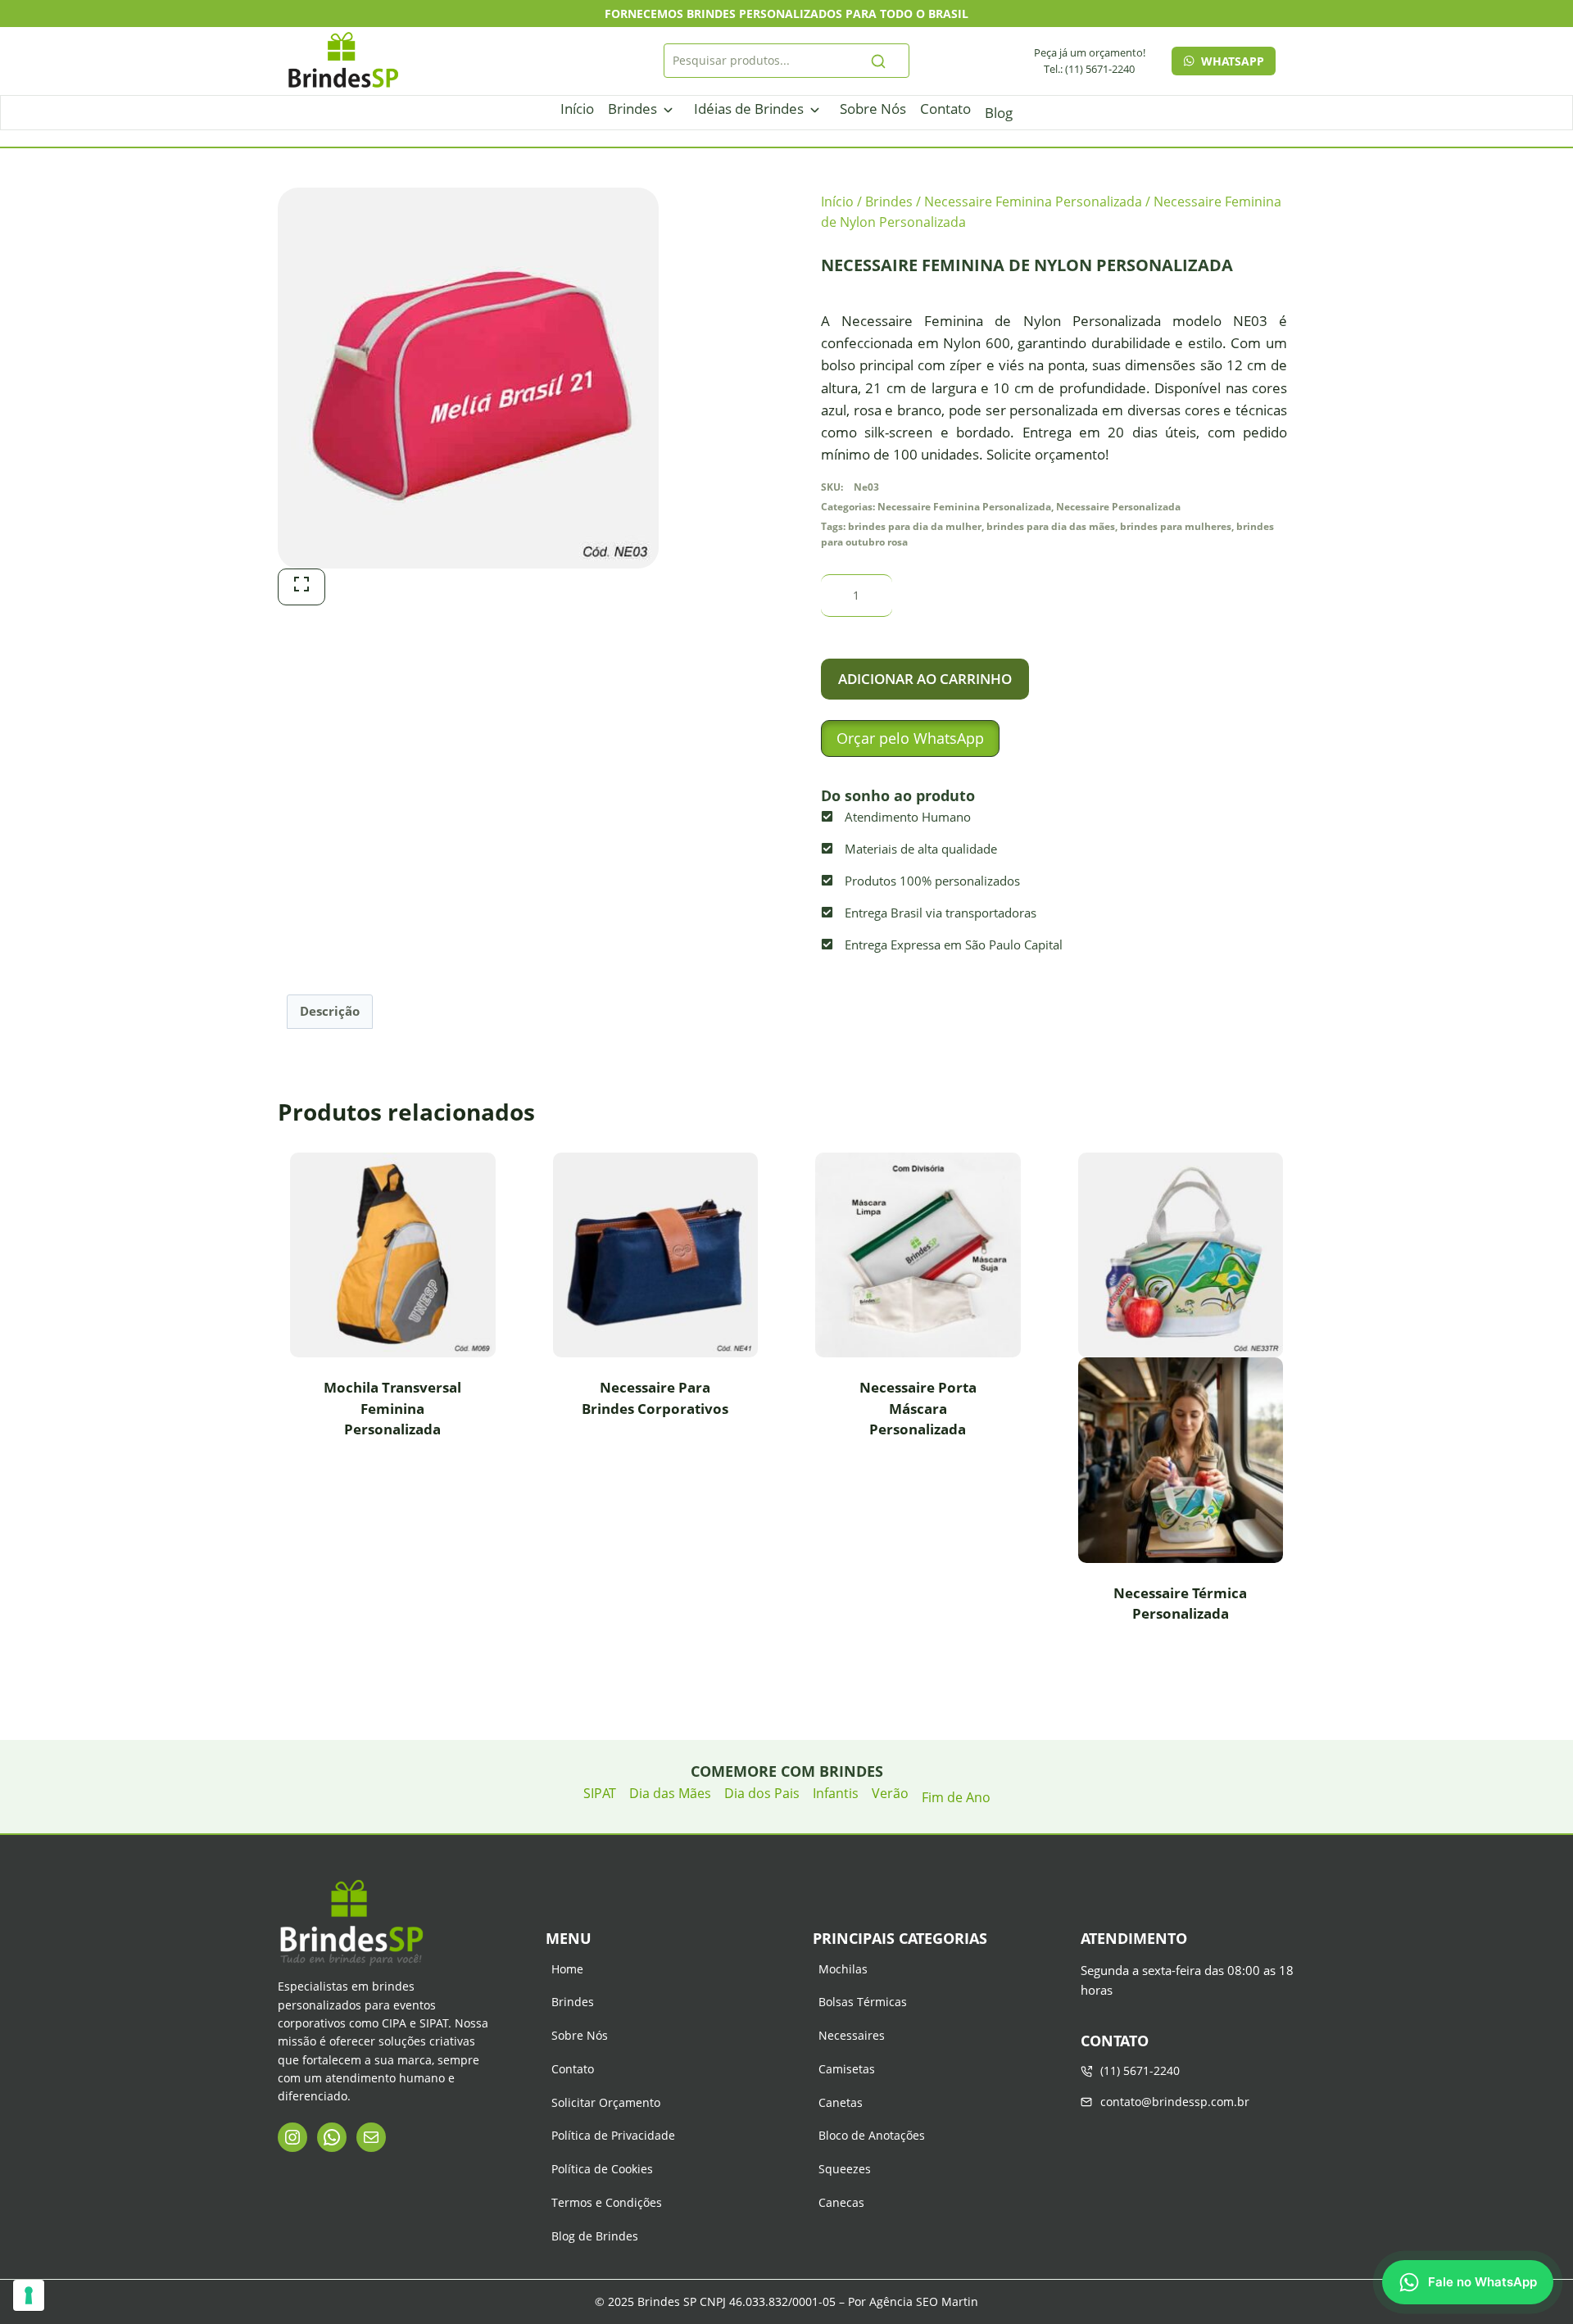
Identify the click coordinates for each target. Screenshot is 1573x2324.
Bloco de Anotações (872, 2135)
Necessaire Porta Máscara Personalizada (918, 1408)
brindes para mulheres (1176, 526)
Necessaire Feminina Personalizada (964, 506)
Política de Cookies (602, 2169)
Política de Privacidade (613, 2135)
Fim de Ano (956, 1797)
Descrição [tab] (330, 1011)
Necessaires (852, 2035)
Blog (999, 113)
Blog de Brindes (595, 2236)
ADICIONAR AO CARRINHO (925, 679)
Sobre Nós (873, 109)
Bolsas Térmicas (863, 2002)
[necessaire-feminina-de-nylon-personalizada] (468, 378)
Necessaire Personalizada (1118, 506)
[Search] (878, 61)
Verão (890, 1793)
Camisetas (847, 2069)
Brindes (632, 109)
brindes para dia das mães (1051, 526)
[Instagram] (292, 2137)
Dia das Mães (670, 1793)
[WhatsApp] (332, 2137)
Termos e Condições (607, 2202)
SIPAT (600, 1793)
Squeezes (845, 2169)
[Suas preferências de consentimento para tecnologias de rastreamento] (29, 2295)
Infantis (836, 1793)
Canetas (841, 2102)
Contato (945, 109)
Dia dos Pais (762, 1793)
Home (567, 1969)
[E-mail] (371, 2137)
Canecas (841, 2202)
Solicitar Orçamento (606, 2102)
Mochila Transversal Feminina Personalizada (392, 1408)
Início (577, 109)
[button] (910, 738)
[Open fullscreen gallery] (301, 587)
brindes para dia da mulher (915, 526)
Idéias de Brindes (749, 109)
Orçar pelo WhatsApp (910, 738)
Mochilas (843, 1969)
